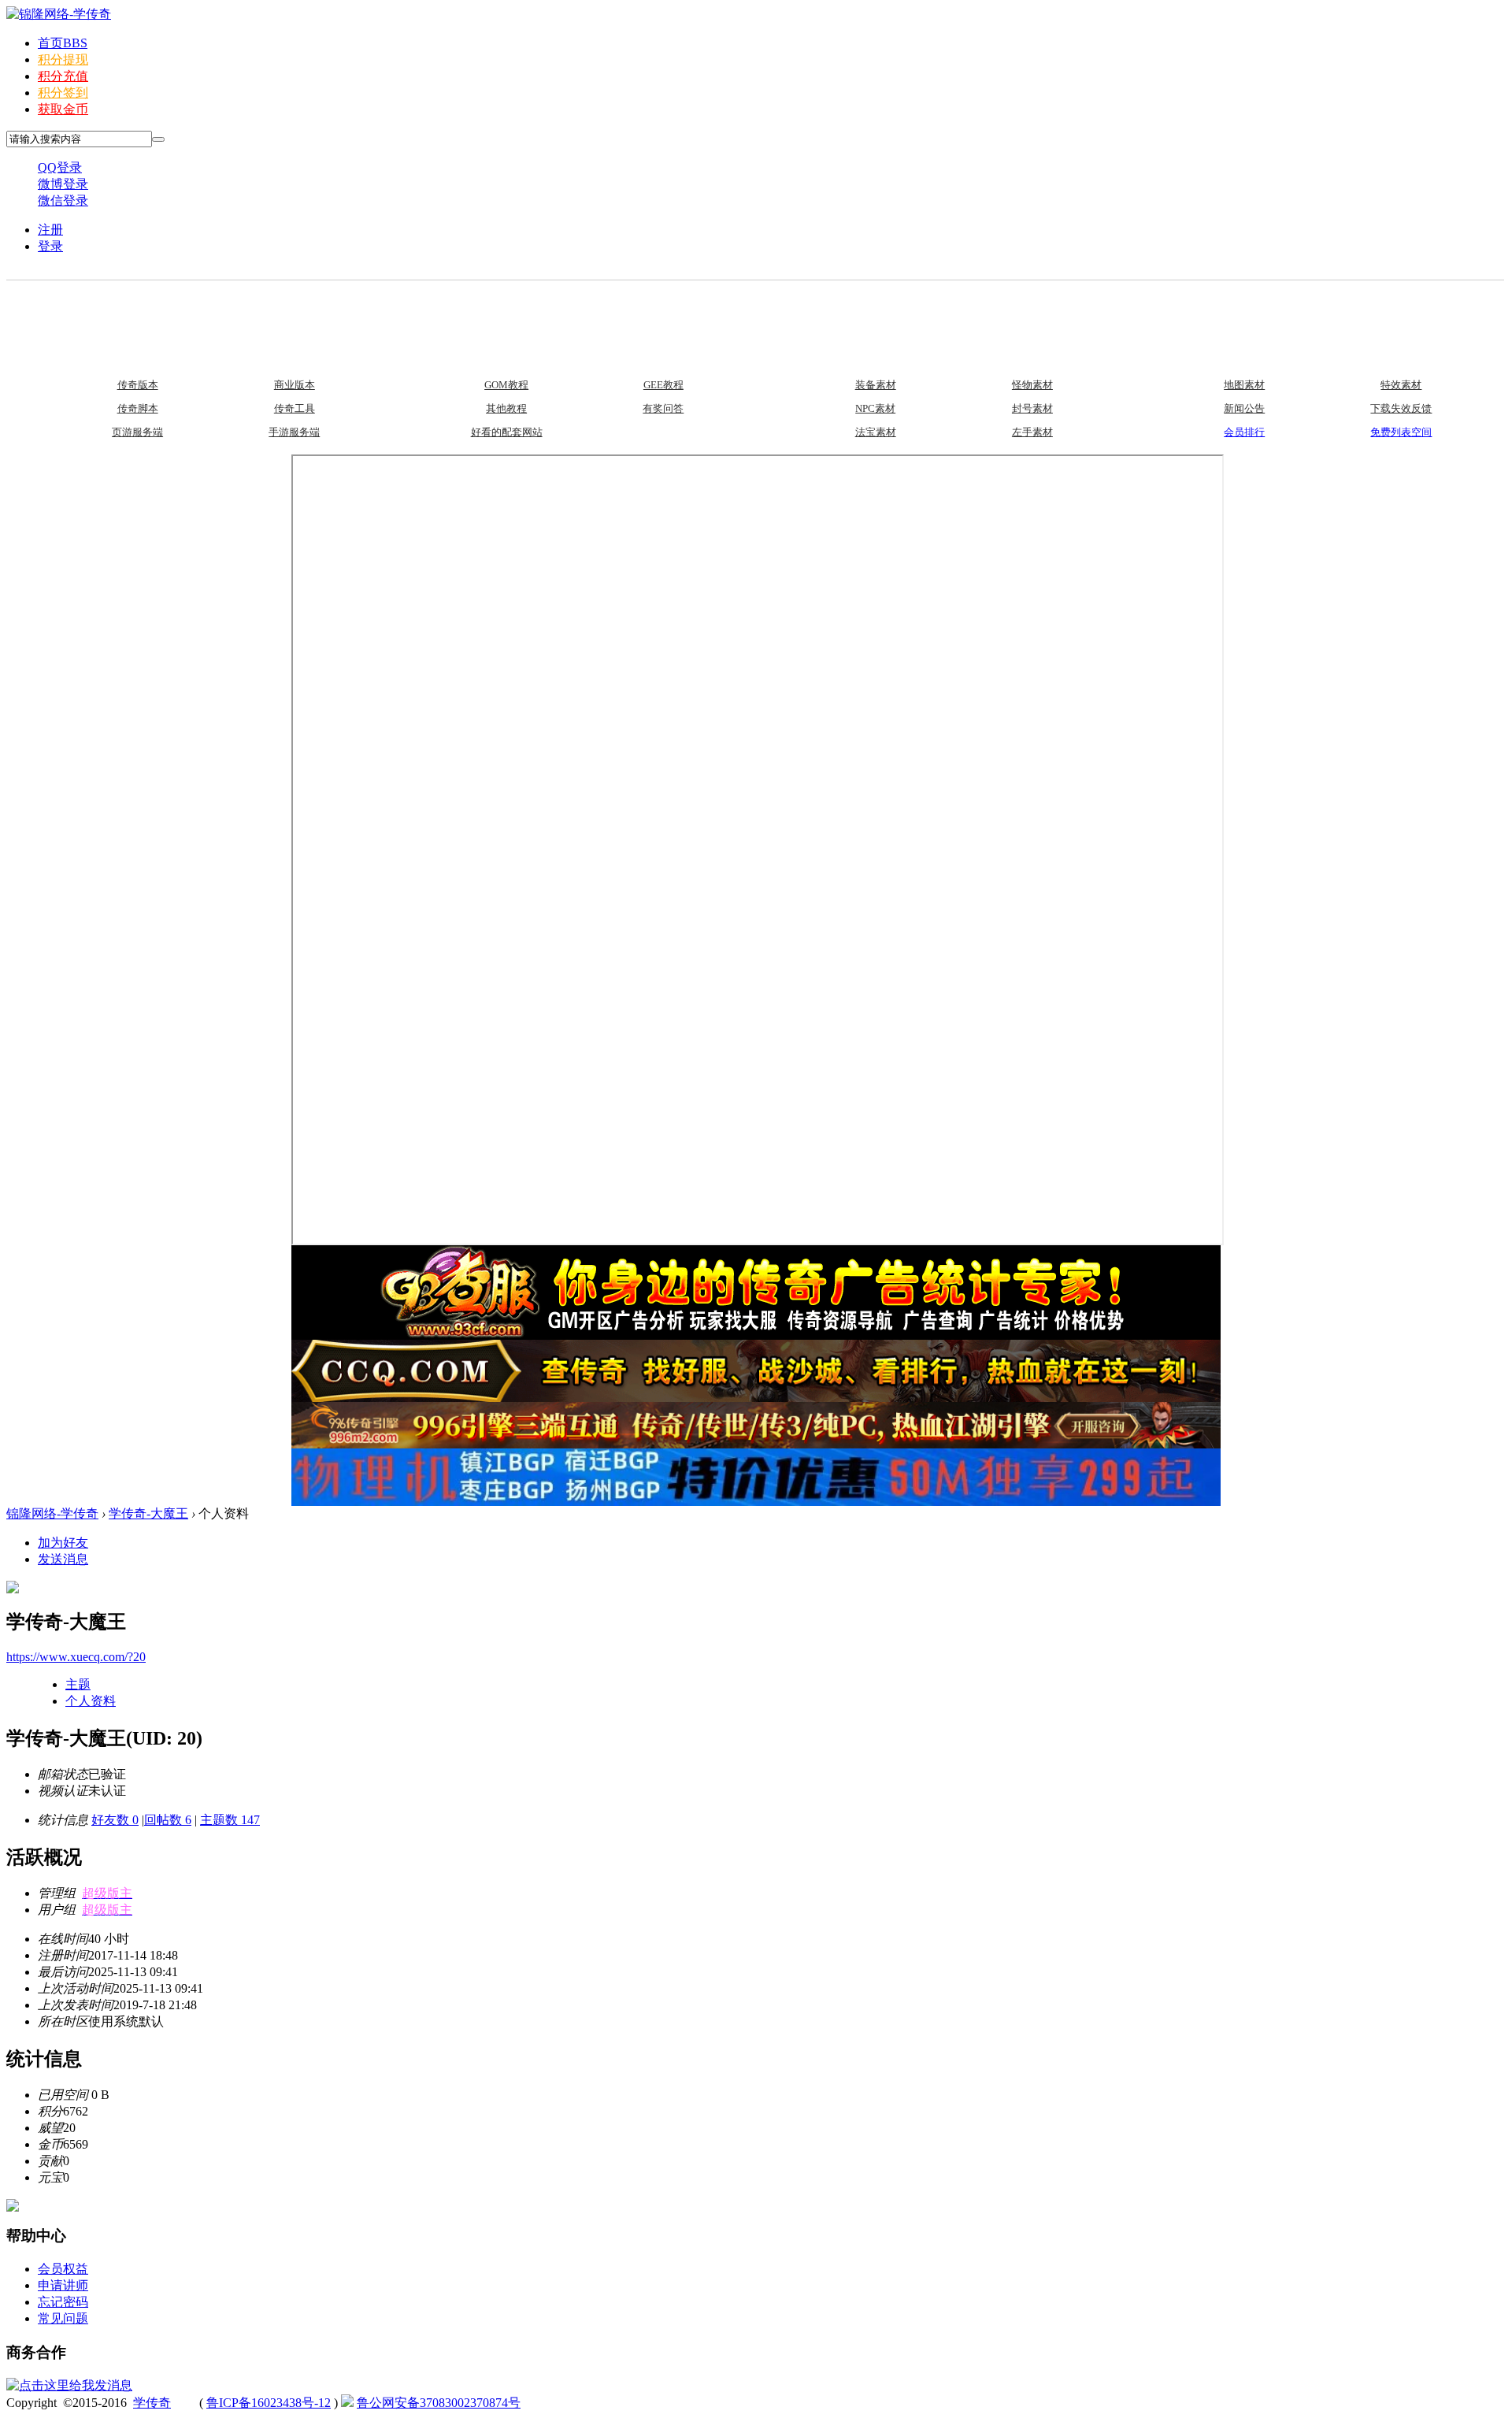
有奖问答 (663, 408)
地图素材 (1244, 385)
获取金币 (63, 109)
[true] (158, 139)
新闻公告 (1244, 408)
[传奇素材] (803, 310)
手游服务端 (294, 432)
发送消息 (63, 1559)
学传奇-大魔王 (148, 1513)
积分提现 (63, 59)
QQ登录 (60, 167)
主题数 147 (230, 1820)
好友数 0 (115, 1820)
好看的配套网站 (507, 432)
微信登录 (63, 200)
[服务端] (65, 310)
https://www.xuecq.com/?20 (76, 1657)
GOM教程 (506, 385)
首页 (63, 43)
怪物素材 (1032, 385)
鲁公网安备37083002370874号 (439, 2403)
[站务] (1173, 310)
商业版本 (295, 385)
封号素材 (1032, 408)
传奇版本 (138, 385)
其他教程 (506, 408)
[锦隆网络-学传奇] (59, 14)
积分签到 (63, 93)
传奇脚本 (138, 408)
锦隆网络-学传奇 (52, 1513)
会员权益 (63, 2269)
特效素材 (1401, 385)
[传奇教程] (435, 310)
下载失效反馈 (1401, 408)
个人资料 (91, 1701)
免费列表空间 (1401, 432)
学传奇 (152, 2403)
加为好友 (63, 1543)
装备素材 (876, 385)
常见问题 (63, 2318)
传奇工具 (295, 408)
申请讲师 (63, 2285)
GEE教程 (663, 385)
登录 (50, 246)
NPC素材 (875, 408)
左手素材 (1032, 432)
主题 (78, 1684)
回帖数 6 (168, 1820)
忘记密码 (63, 2302)
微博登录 (63, 184)
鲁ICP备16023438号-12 (269, 2403)
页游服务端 (137, 432)
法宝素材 (876, 432)
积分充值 (63, 76)
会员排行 (1244, 432)
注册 (50, 230)
